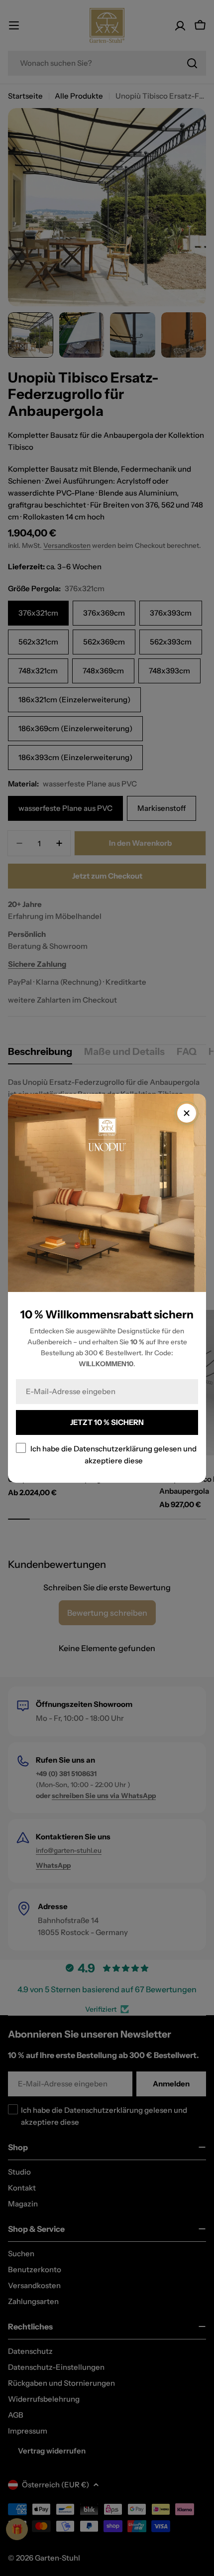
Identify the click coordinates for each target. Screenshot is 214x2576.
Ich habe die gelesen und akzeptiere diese (113, 1454)
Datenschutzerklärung (113, 1448)
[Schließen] (187, 1113)
